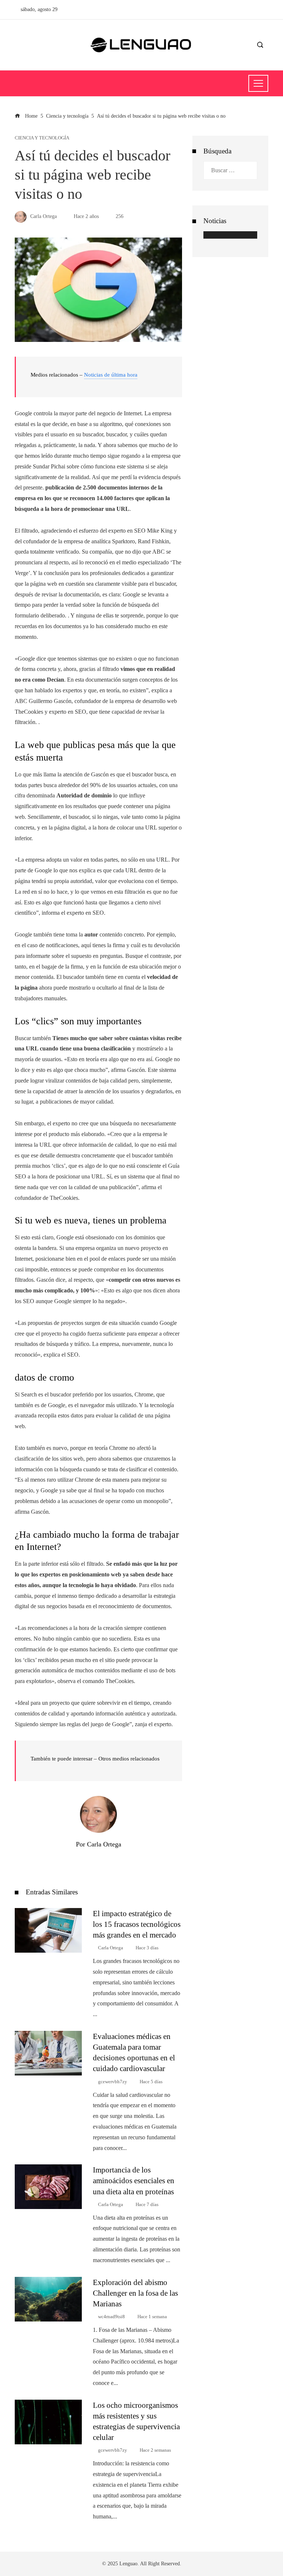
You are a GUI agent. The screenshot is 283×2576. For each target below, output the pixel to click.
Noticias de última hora (111, 375)
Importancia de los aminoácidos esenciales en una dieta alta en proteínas (134, 2180)
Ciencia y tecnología (42, 138)
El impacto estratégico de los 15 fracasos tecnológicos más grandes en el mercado (137, 1924)
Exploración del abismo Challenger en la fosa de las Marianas (135, 2293)
